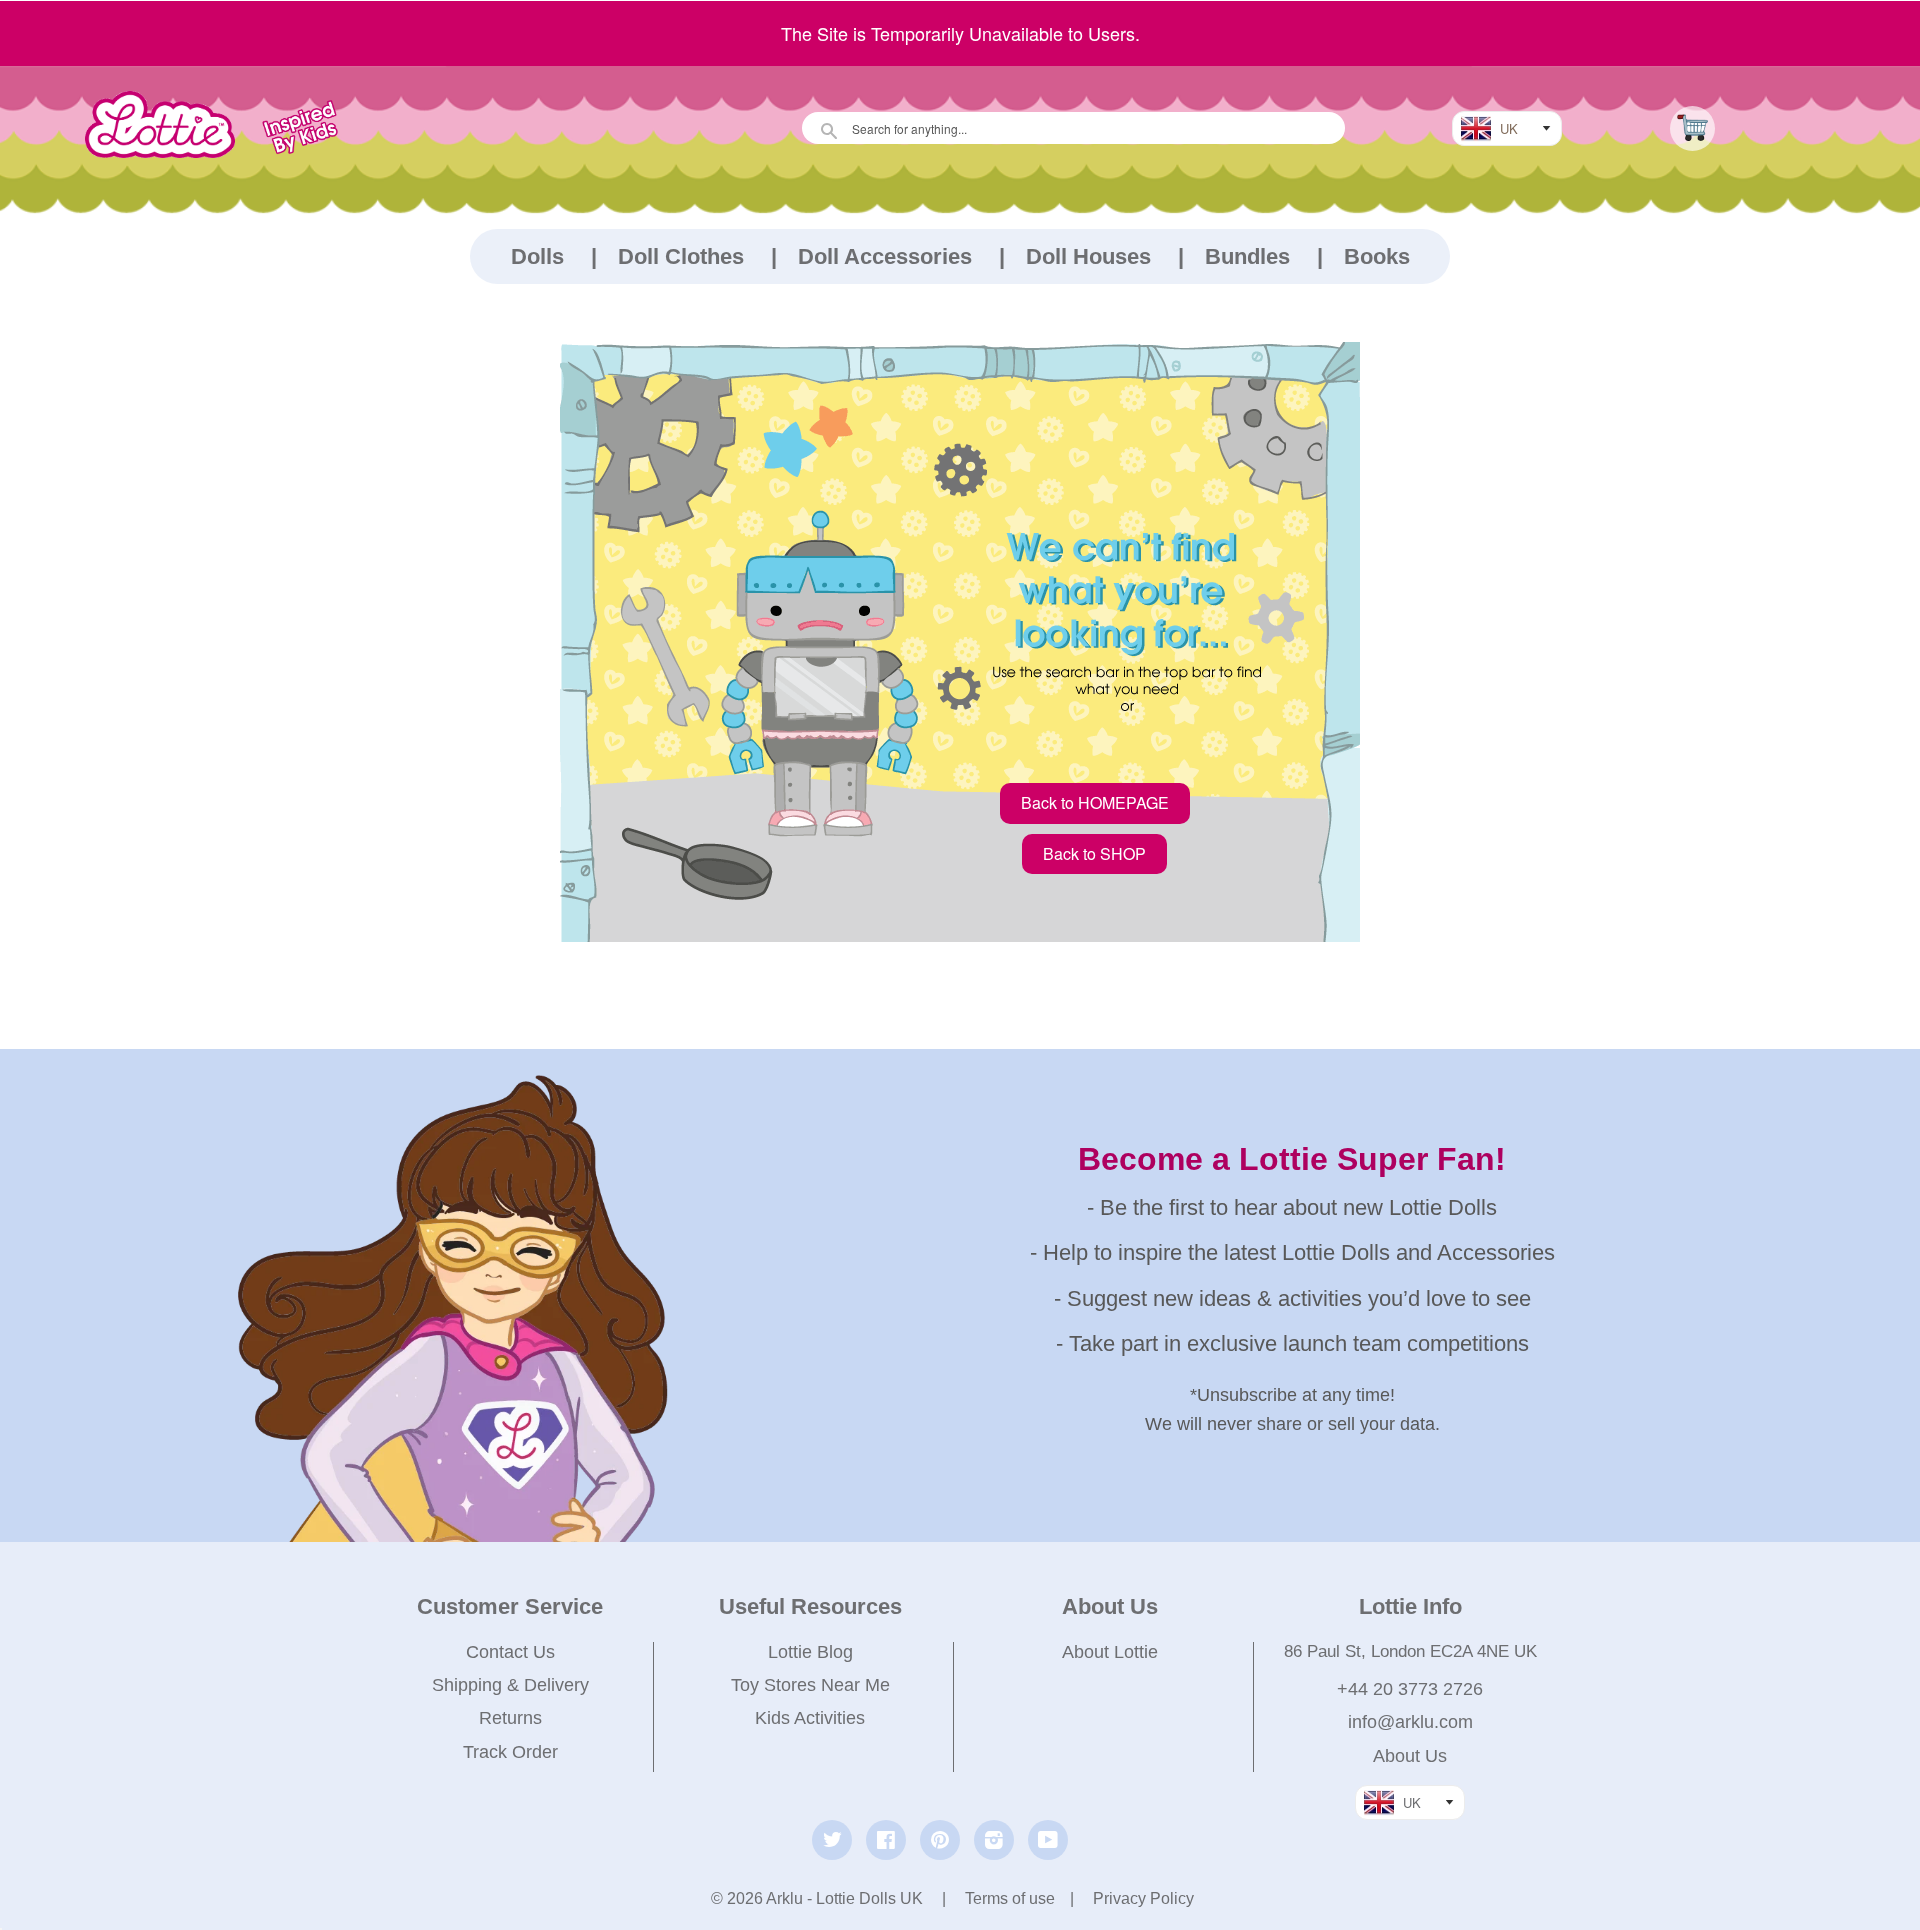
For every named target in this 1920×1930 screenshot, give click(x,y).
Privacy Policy (1143, 1898)
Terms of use (1010, 1898)
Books (1377, 256)
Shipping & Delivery (510, 1685)
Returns (510, 1718)
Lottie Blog (810, 1652)
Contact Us (510, 1652)
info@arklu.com (1410, 1722)
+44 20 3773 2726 (1410, 1689)
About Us (1410, 1756)
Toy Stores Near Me (810, 1685)
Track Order (510, 1752)
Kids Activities (810, 1718)
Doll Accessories (885, 256)
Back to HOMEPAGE (1095, 802)
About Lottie (1110, 1652)
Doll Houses (1088, 256)
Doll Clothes (681, 256)
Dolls (537, 256)
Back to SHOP (1094, 853)
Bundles (1247, 256)
